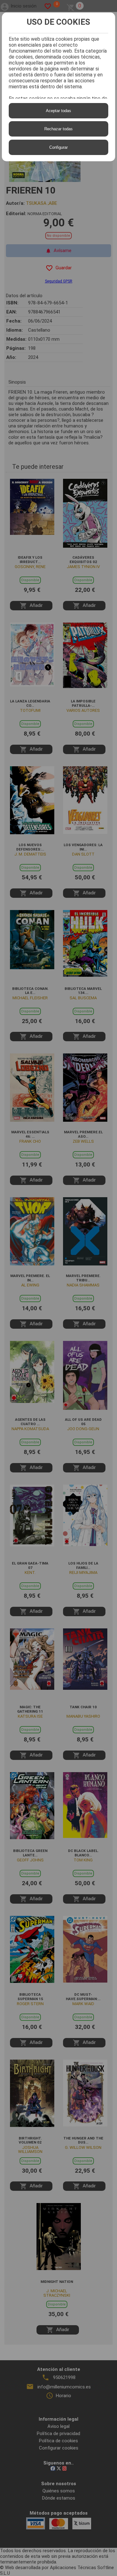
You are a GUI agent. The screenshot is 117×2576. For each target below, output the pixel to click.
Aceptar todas (58, 111)
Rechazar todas (58, 129)
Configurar (58, 147)
